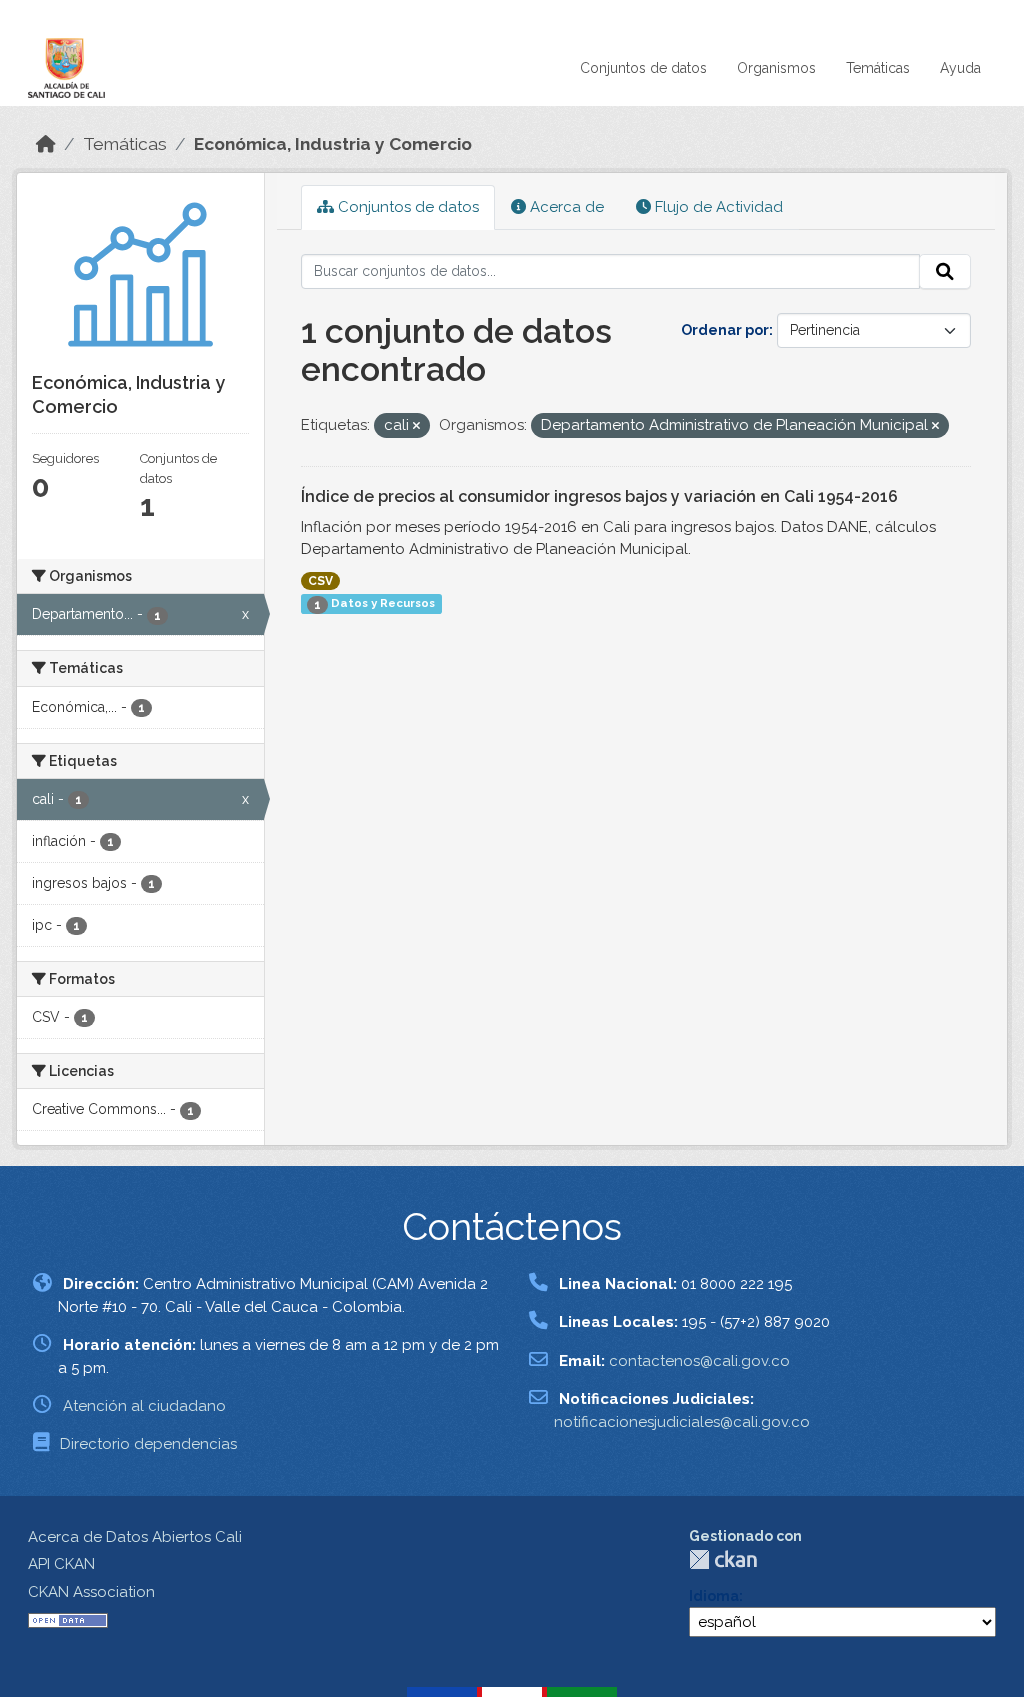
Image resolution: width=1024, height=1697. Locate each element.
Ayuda (960, 68)
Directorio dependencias (148, 1444)
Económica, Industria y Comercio (333, 144)
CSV (320, 581)
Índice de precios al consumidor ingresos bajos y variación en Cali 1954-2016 (599, 496)
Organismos (776, 68)
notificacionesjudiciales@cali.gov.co (682, 1422)
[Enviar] (945, 272)
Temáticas (878, 68)
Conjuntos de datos (643, 68)
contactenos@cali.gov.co (699, 1361)
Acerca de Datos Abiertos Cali (135, 1537)
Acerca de (565, 207)
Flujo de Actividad (717, 207)
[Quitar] (416, 426)
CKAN (723, 1559)
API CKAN (61, 1564)
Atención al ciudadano (144, 1406)
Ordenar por (725, 330)
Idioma (714, 1596)
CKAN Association (91, 1592)
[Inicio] (46, 144)
